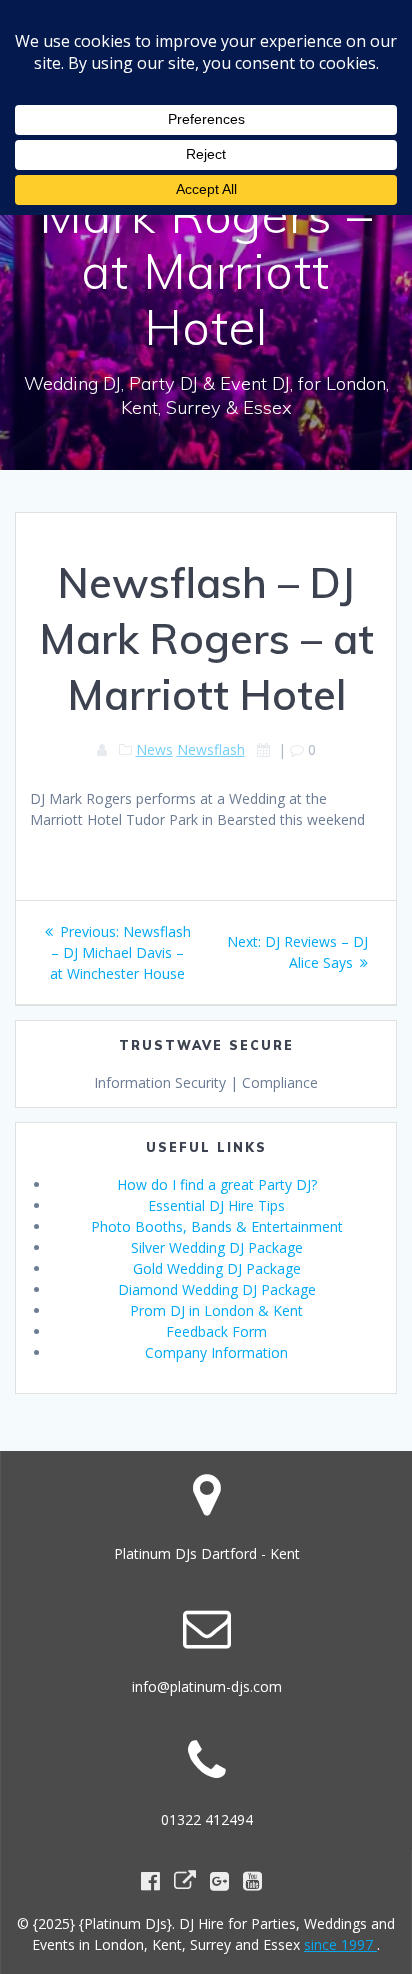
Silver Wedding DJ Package (217, 1247)
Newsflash (211, 749)
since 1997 (340, 1944)
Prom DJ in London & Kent (216, 1310)
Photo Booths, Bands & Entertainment (217, 1226)
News (154, 749)
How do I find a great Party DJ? (217, 1184)
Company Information (216, 1352)
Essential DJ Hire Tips (216, 1205)
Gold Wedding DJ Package (217, 1268)
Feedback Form (216, 1331)
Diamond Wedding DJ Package (217, 1289)
